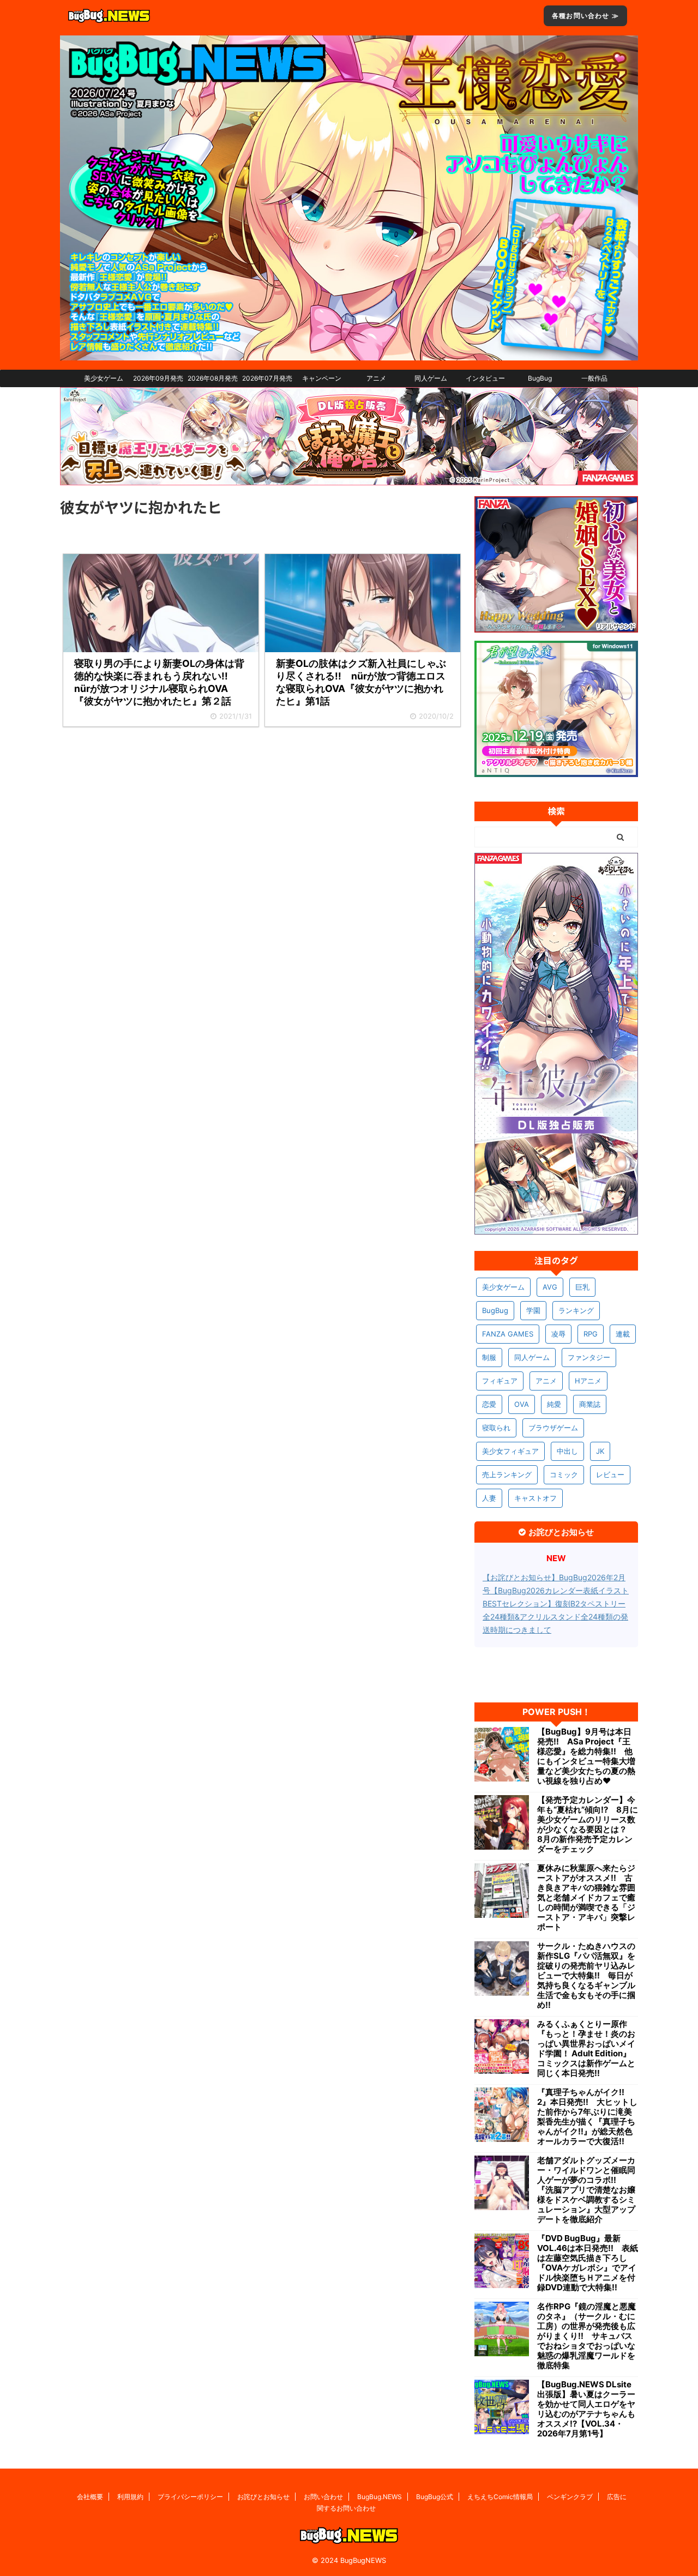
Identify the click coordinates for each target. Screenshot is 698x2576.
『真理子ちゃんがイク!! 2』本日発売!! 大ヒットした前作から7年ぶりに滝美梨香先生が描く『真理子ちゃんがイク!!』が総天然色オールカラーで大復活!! (587, 2117)
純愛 (554, 1404)
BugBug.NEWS (380, 2497)
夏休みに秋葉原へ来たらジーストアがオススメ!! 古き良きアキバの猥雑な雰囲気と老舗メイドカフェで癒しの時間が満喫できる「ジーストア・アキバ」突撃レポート (586, 1898)
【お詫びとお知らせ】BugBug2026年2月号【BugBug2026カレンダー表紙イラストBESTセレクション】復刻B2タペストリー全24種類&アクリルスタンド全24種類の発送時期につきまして (556, 1603)
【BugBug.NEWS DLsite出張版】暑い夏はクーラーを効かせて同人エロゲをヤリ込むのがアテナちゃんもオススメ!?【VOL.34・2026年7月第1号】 (586, 2409)
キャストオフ (535, 1498)
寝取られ (496, 1428)
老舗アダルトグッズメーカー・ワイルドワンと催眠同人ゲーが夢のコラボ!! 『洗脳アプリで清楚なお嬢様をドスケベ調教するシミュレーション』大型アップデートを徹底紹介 (586, 2190)
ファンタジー (589, 1357)
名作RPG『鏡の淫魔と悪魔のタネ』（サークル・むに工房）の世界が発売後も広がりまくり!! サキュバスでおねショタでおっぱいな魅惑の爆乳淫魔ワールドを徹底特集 (586, 2336)
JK (600, 1451)
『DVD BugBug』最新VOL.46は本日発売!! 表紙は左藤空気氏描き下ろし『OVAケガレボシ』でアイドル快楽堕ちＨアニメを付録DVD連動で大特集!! (588, 2263)
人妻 (489, 1498)
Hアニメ (588, 1381)
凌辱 (558, 1334)
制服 (489, 1357)
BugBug (540, 378)
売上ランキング (507, 1474)
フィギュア (500, 1381)
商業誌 (590, 1404)
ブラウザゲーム (553, 1428)
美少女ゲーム (104, 378)
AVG (550, 1287)
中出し (567, 1451)
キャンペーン (322, 378)
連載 (623, 1334)
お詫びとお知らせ (263, 2497)
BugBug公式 (435, 2497)
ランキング (576, 1310)
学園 (533, 1310)
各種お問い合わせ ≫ (585, 16)
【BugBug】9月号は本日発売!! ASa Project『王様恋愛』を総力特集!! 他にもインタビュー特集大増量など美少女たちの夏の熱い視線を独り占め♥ (586, 1756)
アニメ (376, 378)
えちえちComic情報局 (500, 2497)
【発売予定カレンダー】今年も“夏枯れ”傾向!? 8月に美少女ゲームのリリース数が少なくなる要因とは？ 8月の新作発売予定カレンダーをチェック (588, 1825)
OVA (522, 1404)
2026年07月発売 (267, 378)
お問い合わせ (323, 2497)
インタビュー (485, 378)
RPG (591, 1334)
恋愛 (489, 1404)
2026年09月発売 (158, 378)
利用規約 (130, 2497)
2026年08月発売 (213, 378)
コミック (564, 1474)
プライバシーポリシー (190, 2497)
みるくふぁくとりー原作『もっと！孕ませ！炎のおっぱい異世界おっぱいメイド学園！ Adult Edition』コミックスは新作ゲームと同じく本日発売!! (586, 2049)
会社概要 (90, 2497)
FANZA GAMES (508, 1334)
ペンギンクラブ (570, 2497)
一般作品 (594, 378)
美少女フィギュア (510, 1451)
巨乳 (582, 1287)
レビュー (610, 1474)
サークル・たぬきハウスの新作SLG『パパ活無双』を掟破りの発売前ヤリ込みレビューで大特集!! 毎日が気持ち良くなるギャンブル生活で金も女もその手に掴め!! (586, 1976)
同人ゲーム (431, 378)
